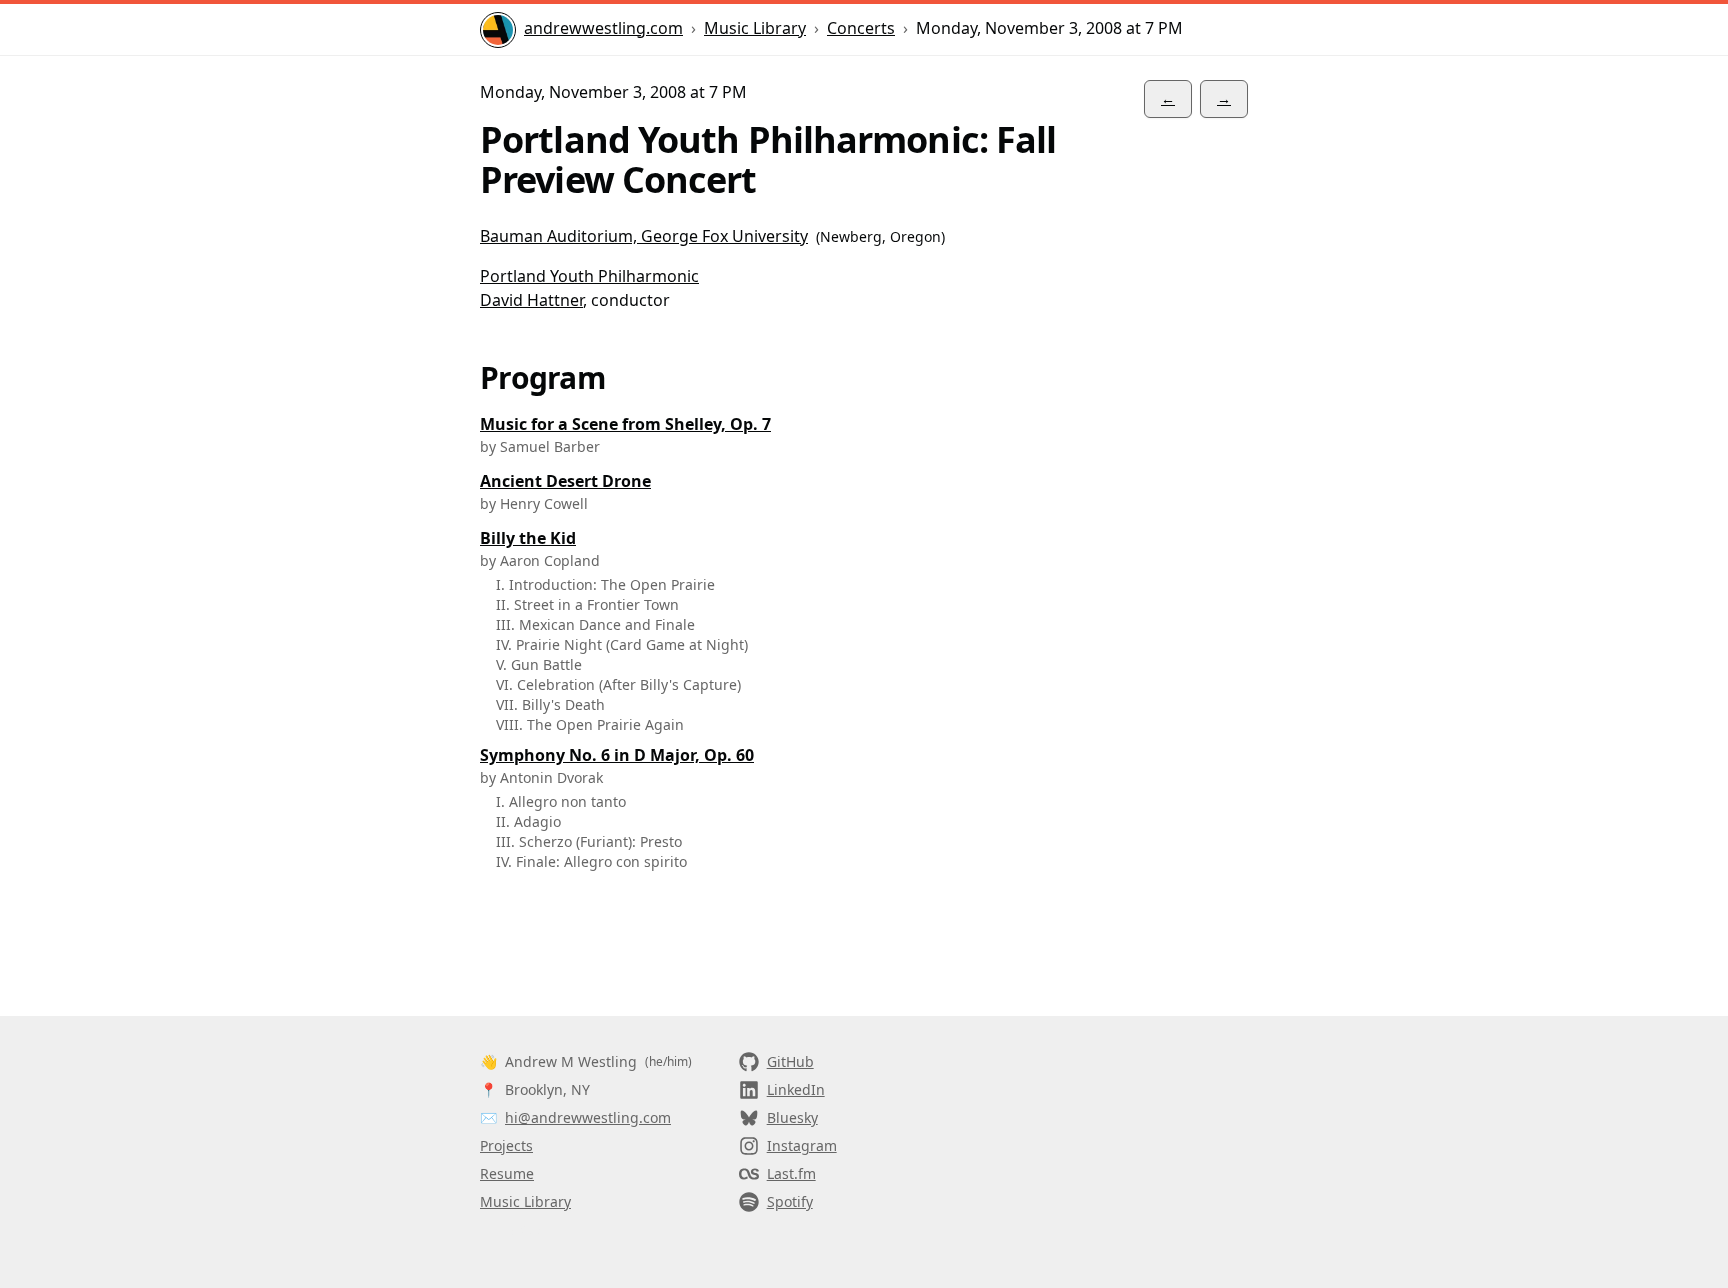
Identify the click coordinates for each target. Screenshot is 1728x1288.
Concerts (861, 28)
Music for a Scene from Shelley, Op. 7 (625, 424)
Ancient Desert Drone (565, 481)
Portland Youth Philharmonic (589, 276)
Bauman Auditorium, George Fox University (644, 236)
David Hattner (531, 300)
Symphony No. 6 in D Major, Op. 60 (617, 755)
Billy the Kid (528, 538)
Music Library (755, 28)
